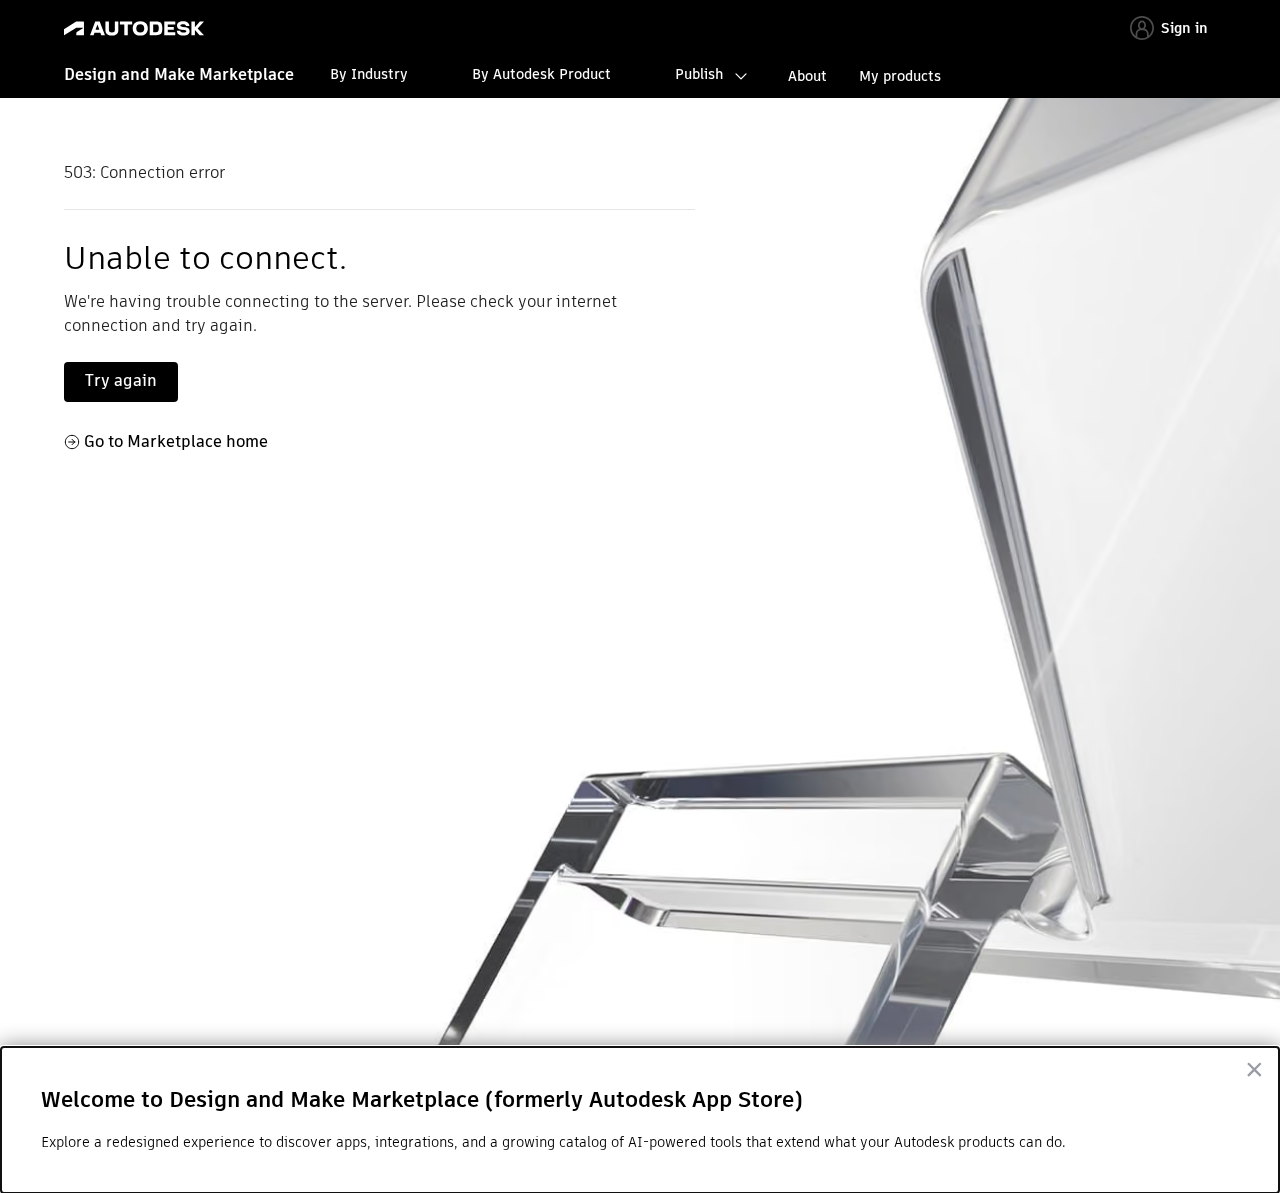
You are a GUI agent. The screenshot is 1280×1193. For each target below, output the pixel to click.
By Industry (369, 74)
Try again (121, 380)
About (807, 76)
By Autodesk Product (541, 74)
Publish (699, 74)
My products (900, 76)
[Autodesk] (134, 28)
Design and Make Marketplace (179, 74)
